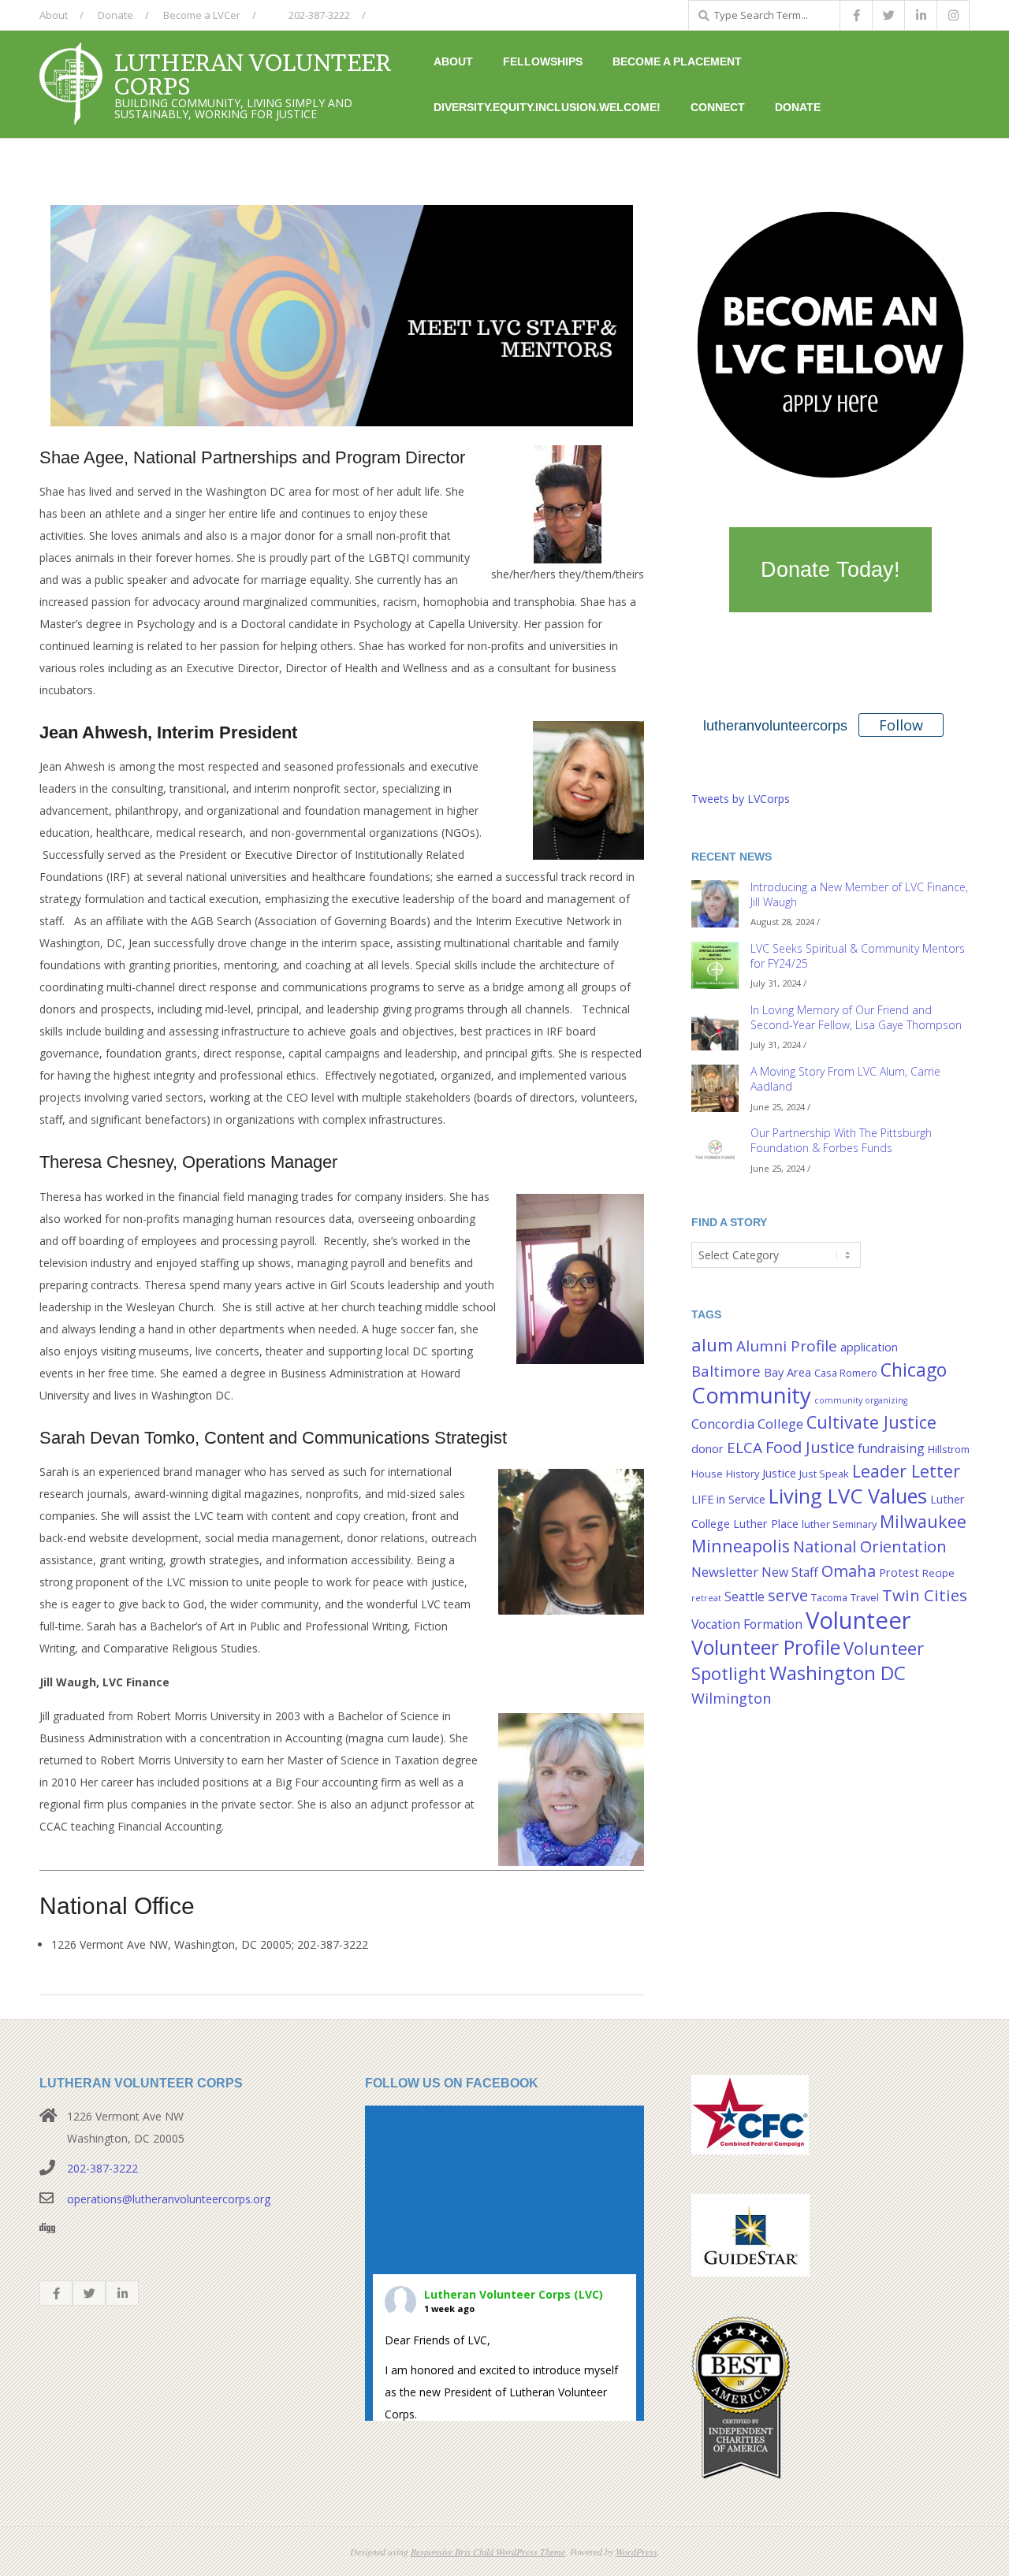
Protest (899, 1572)
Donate (115, 15)
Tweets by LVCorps (741, 799)
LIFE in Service (728, 1499)
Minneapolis (741, 1546)
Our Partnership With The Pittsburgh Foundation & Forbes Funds (841, 1140)
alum (712, 1345)
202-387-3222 (318, 15)
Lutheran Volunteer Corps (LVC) (514, 2294)
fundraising (891, 1448)
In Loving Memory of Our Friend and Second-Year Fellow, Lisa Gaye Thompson (856, 1017)
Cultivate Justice (871, 1422)
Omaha (849, 1571)
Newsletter (725, 1572)
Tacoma (829, 1597)
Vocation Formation (747, 1624)
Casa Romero (846, 1373)
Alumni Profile (787, 1346)
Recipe (938, 1573)
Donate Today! (830, 570)
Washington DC (838, 1673)
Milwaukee (923, 1521)
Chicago (914, 1370)
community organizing (861, 1400)
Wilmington (731, 1698)
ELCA (745, 1448)
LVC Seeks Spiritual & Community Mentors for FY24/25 (858, 956)
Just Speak (824, 1474)
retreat (706, 1598)
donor (707, 1449)
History (743, 1474)
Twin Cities (925, 1595)
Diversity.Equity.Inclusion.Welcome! (547, 107)
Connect (718, 107)
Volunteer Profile (766, 1647)
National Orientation (870, 1546)
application (869, 1347)
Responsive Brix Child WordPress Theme (488, 2552)
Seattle (745, 1597)
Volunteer (858, 1620)
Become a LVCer (202, 15)
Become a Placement (677, 61)
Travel (865, 1597)
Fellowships (543, 61)
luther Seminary (839, 1524)
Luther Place (766, 1524)
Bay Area (787, 1372)
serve (788, 1595)
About (54, 15)
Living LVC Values (848, 1496)
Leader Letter (906, 1471)
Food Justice (810, 1447)
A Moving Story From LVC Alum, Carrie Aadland (845, 1079)
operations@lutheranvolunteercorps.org (169, 2199)
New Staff (790, 1572)
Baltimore (726, 1371)
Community (751, 1395)
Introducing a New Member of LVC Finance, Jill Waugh (859, 894)
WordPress (637, 2552)
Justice (779, 1473)
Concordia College (747, 1424)
